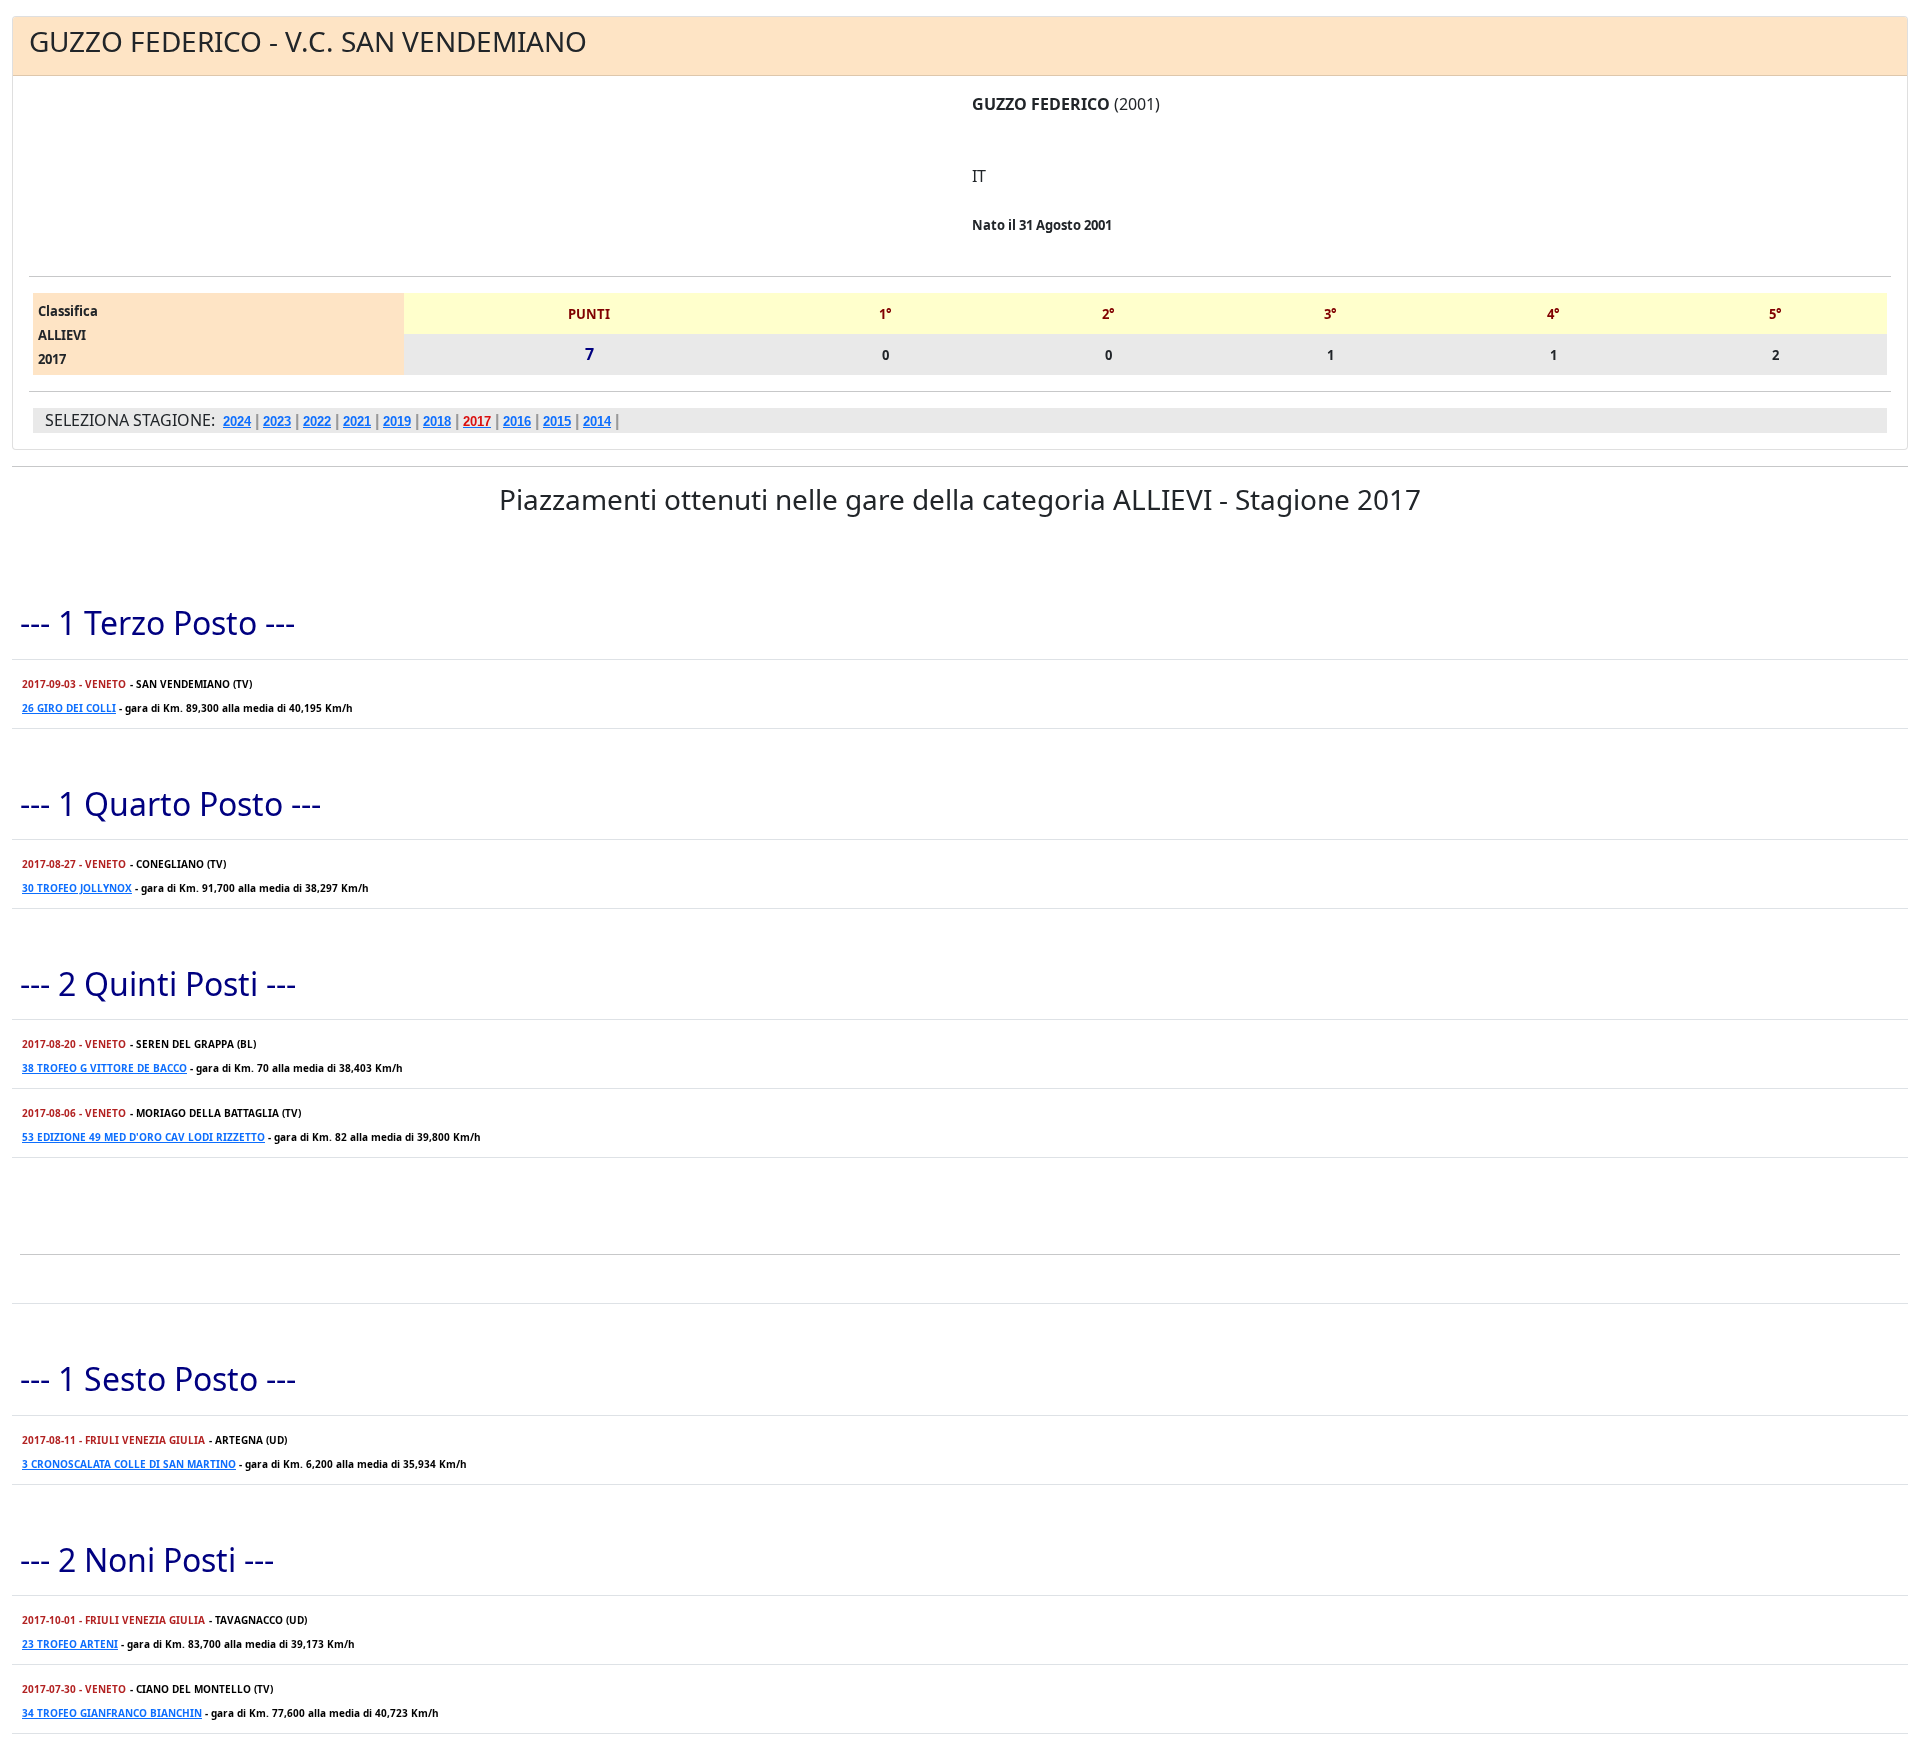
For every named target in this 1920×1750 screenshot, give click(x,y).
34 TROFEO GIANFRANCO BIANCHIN (112, 1713)
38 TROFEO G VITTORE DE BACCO (104, 1068)
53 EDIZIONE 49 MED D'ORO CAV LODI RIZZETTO (143, 1137)
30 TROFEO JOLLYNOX (77, 888)
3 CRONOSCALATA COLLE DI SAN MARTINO (129, 1464)
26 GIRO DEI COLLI (69, 708)
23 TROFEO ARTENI (70, 1644)
